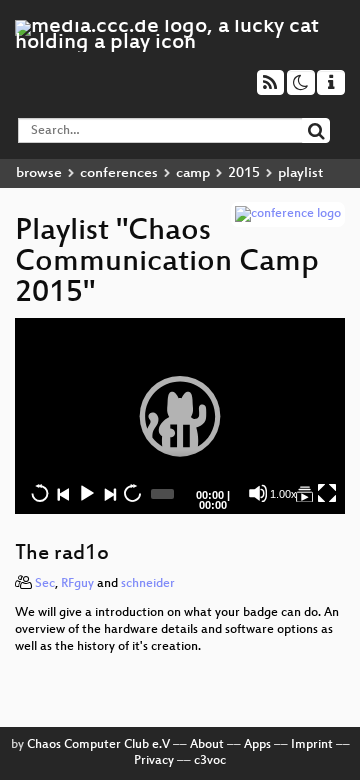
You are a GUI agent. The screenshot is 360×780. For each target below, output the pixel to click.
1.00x (283, 494)
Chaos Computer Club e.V (98, 745)
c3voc (210, 761)
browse (39, 173)
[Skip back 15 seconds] (40, 493)
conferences (119, 173)
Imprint (312, 745)
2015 (244, 173)
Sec (45, 584)
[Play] (180, 416)
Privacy (154, 761)
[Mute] (258, 493)
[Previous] (63, 493)
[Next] (109, 493)
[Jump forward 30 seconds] (132, 493)
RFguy (77, 584)
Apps (257, 745)
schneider (148, 584)
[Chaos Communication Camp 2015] (304, 493)
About (207, 745)
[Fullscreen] (327, 493)
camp (193, 173)
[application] (180, 416)
